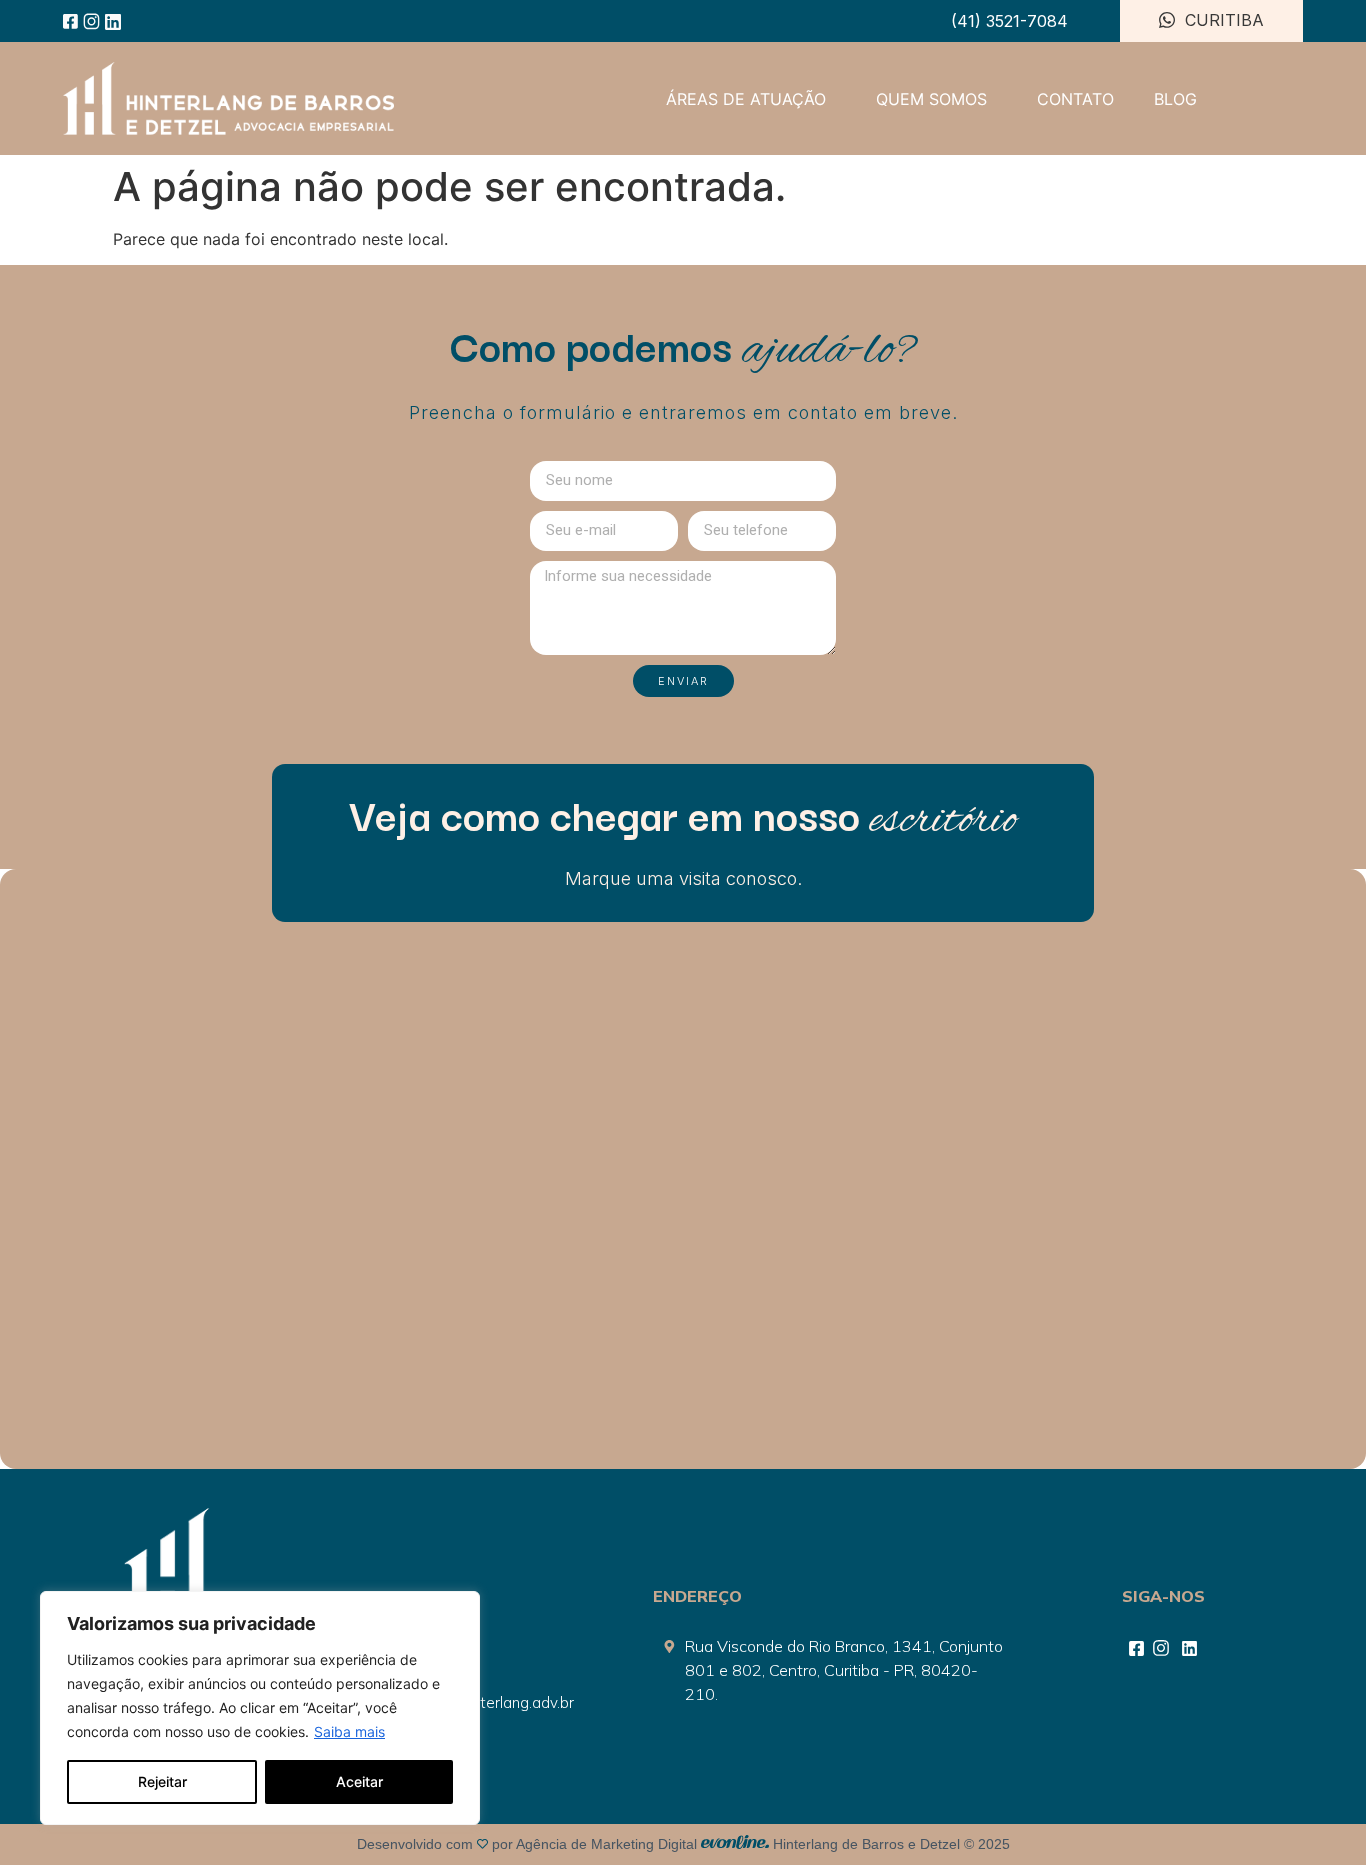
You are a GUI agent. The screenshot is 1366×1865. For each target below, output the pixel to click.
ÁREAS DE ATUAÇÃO (746, 99)
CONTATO (1075, 99)
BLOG (1175, 99)
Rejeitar (162, 1781)
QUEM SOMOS (931, 99)
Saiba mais (349, 1731)
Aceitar (359, 1781)
